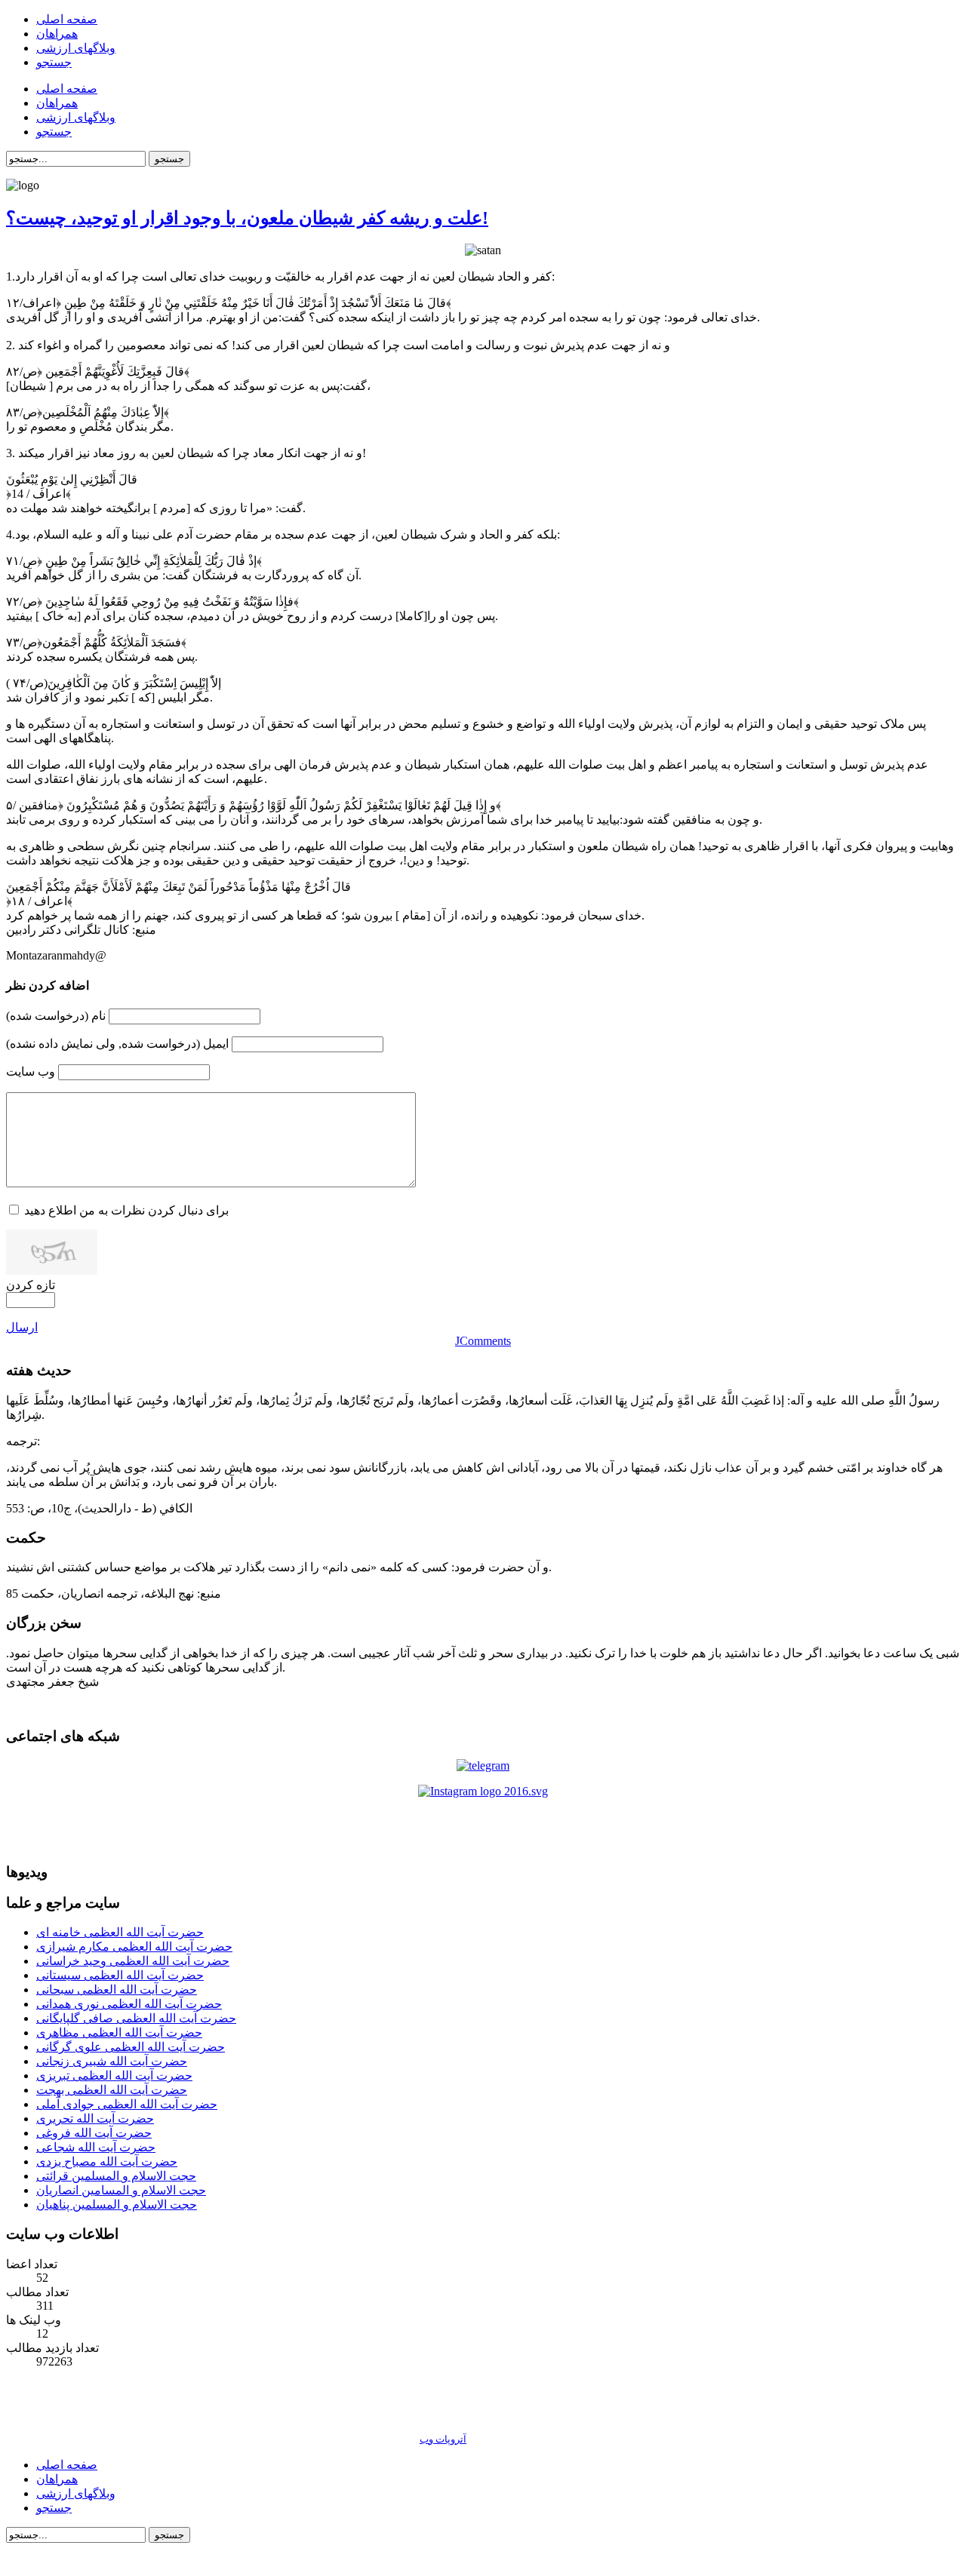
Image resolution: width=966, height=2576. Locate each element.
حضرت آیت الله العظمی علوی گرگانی (131, 2047)
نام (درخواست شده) (56, 1016)
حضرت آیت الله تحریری (95, 2119)
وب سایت (31, 1072)
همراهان (57, 2479)
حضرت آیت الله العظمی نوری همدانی (129, 2004)
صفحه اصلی (67, 2465)
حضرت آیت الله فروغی (94, 2133)
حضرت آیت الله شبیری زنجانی (112, 2061)
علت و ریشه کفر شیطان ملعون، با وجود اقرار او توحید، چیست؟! (247, 218)
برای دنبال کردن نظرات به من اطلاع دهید (126, 1210)
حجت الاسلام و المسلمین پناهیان (117, 2204)
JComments (483, 1341)
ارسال (22, 1327)
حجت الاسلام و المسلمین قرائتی (116, 2176)
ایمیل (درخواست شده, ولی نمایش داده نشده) (117, 1044)
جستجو (169, 159)
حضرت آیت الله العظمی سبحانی (117, 1990)
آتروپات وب (443, 2439)
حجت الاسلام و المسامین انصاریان (121, 2190)
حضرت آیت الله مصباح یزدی (107, 2162)
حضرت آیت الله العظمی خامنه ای (120, 1932)
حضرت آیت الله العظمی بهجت (112, 2090)
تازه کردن (31, 1285)
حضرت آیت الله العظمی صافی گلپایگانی (136, 2018)
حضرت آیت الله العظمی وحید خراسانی (133, 1961)
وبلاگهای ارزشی (76, 2493)
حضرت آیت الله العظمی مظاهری (119, 2033)
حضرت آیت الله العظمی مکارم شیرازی (134, 1947)
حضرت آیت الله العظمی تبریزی (114, 2076)
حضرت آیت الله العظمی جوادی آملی (127, 2104)
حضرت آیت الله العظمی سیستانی (120, 1975)
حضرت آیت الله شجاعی (96, 2147)
